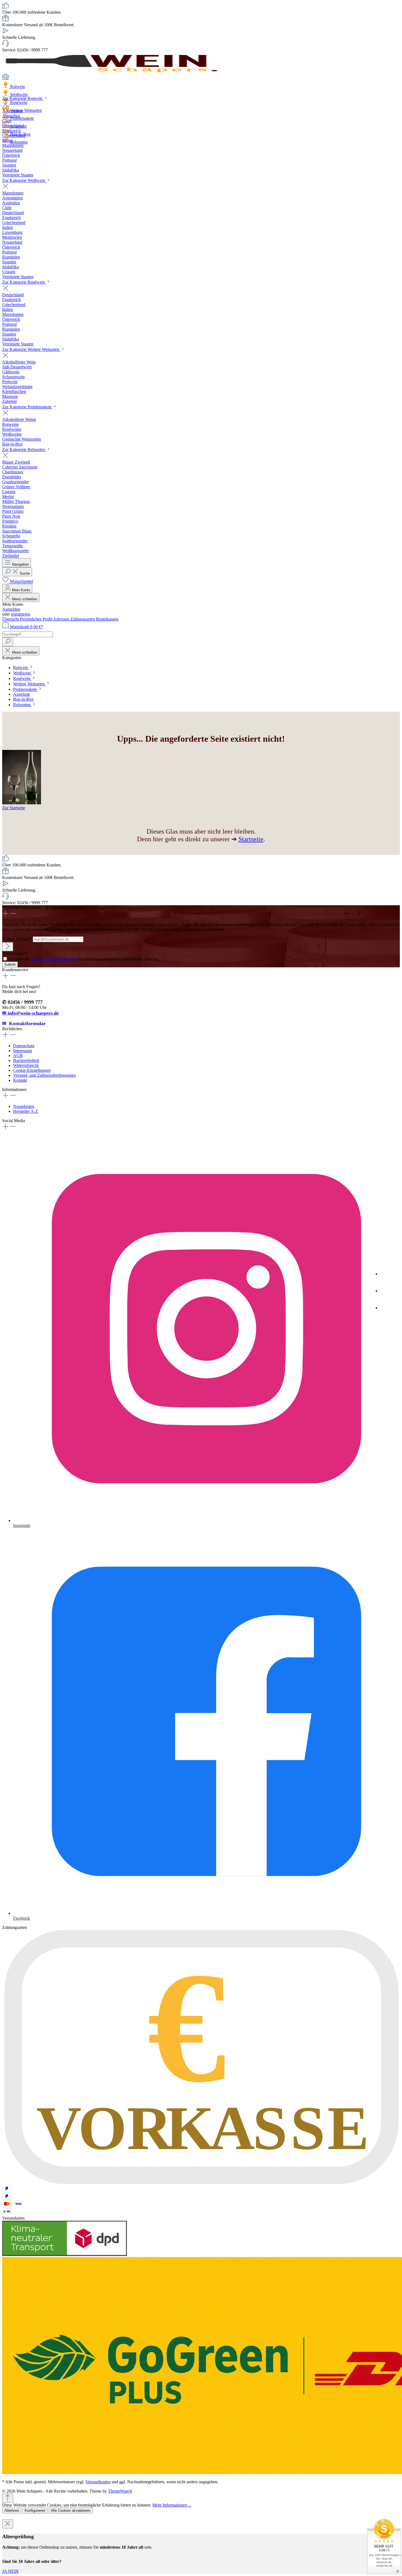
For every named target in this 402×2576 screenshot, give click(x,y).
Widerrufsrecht (26, 1065)
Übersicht (11, 619)
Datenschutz (24, 1046)
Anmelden (11, 609)
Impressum (23, 1051)
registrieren (21, 614)
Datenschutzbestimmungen (54, 959)
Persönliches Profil (37, 619)
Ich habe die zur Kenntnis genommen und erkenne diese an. (84, 959)
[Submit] (8, 947)
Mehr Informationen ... (172, 2505)
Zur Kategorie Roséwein (24, 282)
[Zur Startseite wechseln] (112, 71)
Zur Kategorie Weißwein (24, 180)
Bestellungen (107, 619)
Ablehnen (12, 2510)
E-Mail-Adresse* (18, 939)
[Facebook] (388, 1292)
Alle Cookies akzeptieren (71, 2510)
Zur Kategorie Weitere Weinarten (31, 349)
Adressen (62, 619)
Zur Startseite (14, 808)
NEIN (13, 2571)
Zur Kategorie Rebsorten (24, 449)
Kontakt (20, 1080)
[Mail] (388, 1309)
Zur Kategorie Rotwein (23, 98)
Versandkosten (98, 2482)
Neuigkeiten (24, 1106)
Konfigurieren (35, 2510)
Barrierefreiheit (26, 1060)
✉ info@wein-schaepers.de (30, 1013)
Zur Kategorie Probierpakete (27, 407)
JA (5, 2571)
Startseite (251, 839)
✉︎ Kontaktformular (24, 1023)
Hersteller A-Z (26, 1111)
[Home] (201, 77)
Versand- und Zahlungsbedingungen (44, 1075)
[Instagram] (388, 1275)
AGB (18, 1056)
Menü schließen (25, 599)
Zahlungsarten (83, 619)
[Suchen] (8, 642)
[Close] (8, 2524)
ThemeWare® (120, 2491)
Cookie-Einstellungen (32, 1070)
